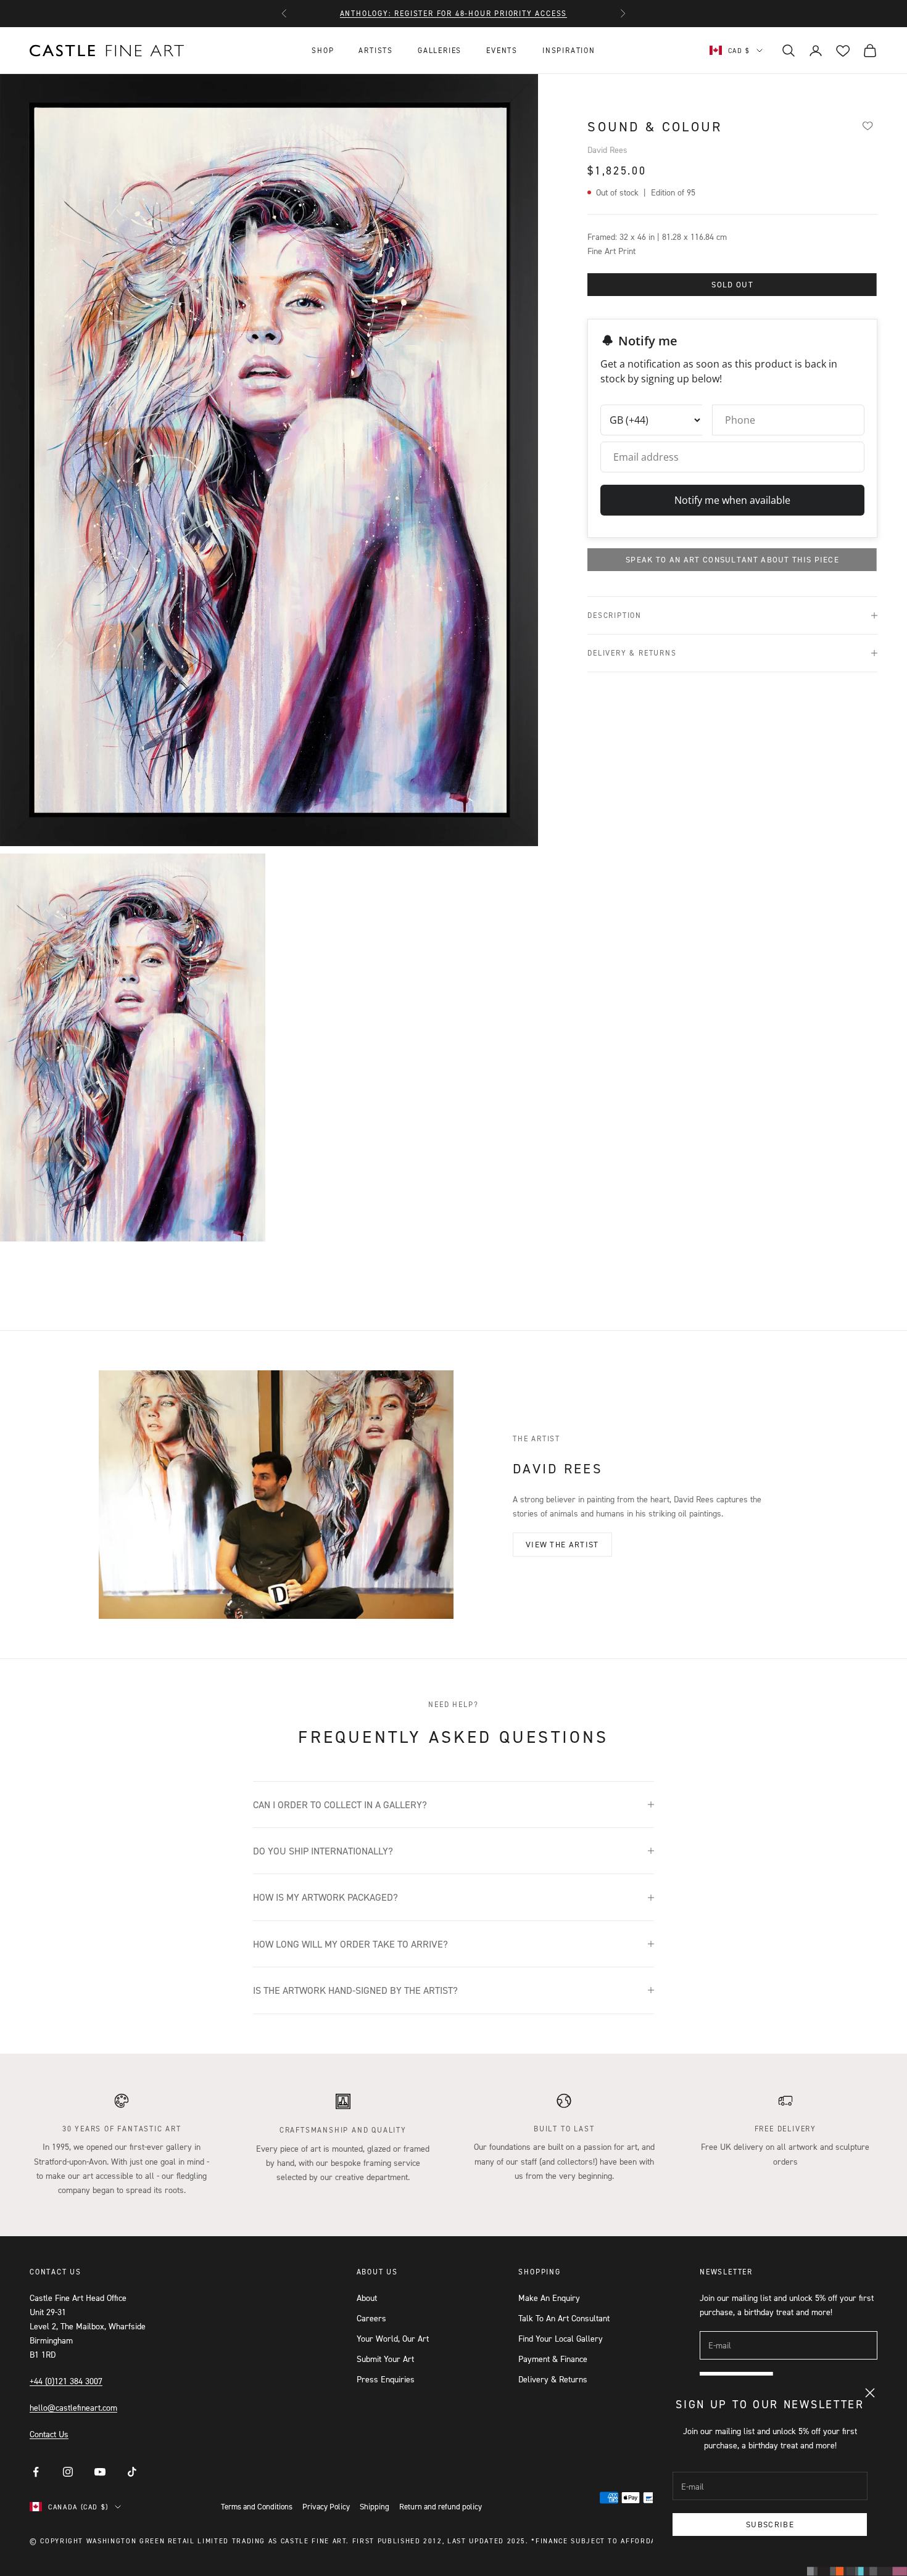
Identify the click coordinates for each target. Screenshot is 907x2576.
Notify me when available (732, 500)
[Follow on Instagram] (68, 2472)
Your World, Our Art (393, 2338)
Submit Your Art (385, 2359)
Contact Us (49, 2434)
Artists (376, 50)
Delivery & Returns (553, 2379)
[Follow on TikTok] (132, 2472)
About (367, 2298)
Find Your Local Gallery (561, 2338)
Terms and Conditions (257, 2506)
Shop (323, 50)
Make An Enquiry (549, 2298)
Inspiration (569, 50)
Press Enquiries (386, 2379)
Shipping (375, 2506)
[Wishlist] (868, 125)
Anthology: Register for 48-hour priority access (454, 13)
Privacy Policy (326, 2506)
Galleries (440, 50)
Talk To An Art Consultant (564, 2318)
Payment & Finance (553, 2359)
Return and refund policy (441, 2506)
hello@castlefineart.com (73, 2407)
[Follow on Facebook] (36, 2472)
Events (502, 50)
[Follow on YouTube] (100, 2472)
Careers (371, 2318)
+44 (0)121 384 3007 (66, 2381)
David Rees (607, 150)
